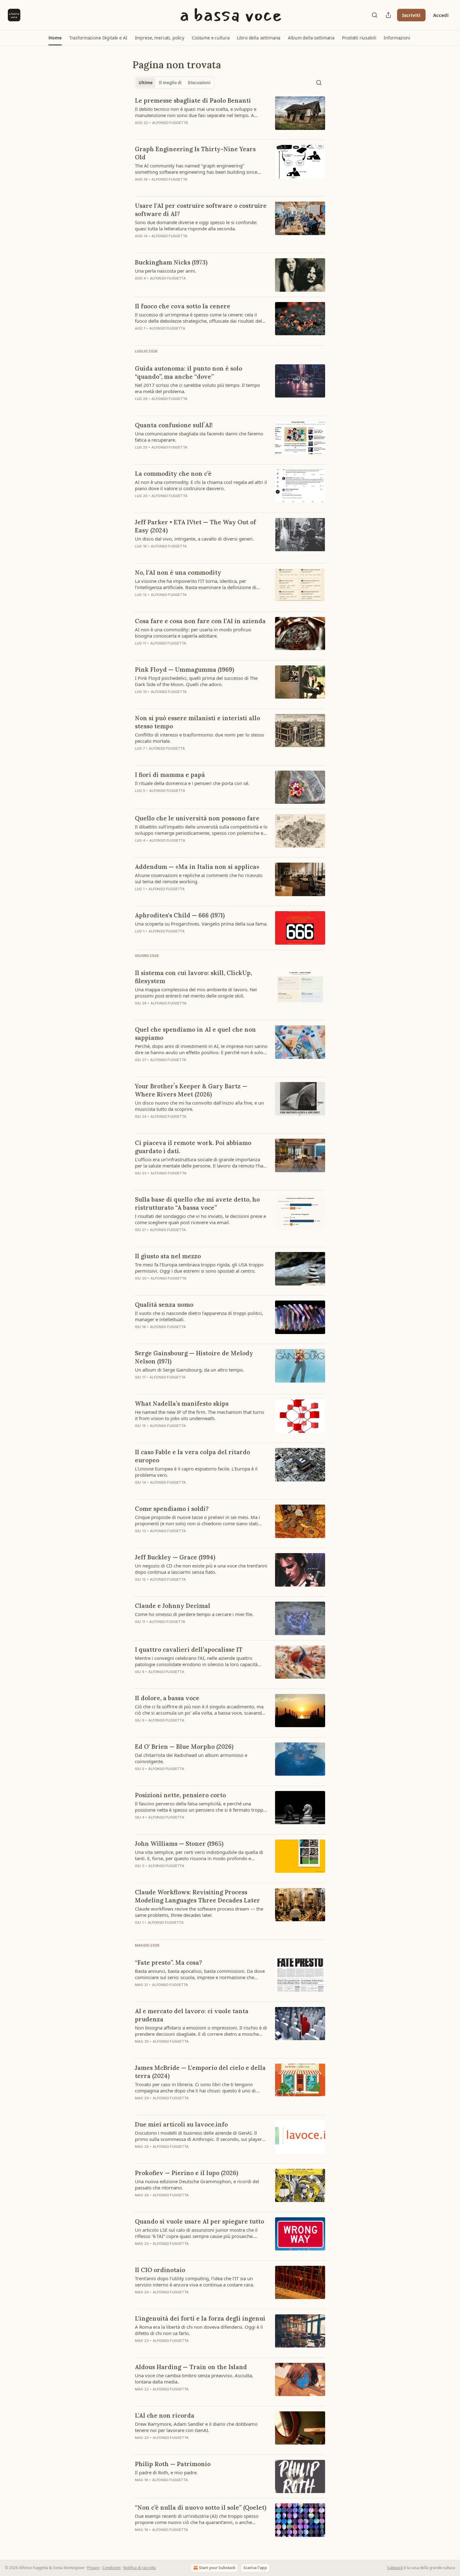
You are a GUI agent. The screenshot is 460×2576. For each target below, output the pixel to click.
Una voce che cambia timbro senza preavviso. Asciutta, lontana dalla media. (194, 2378)
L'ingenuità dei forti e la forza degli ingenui (200, 2318)
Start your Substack (217, 2568)
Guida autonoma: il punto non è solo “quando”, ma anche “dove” (189, 372)
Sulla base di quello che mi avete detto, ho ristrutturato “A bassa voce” (197, 1203)
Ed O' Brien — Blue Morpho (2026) (184, 1747)
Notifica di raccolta (140, 2568)
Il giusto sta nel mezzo (168, 1256)
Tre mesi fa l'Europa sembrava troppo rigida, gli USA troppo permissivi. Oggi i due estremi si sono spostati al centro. (199, 1268)
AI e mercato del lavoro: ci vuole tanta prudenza (192, 2015)
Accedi (441, 15)
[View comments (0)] (181, 939)
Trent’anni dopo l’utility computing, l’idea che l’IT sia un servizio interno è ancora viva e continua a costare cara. (194, 2281)
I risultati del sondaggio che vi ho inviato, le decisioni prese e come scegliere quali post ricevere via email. (200, 1219)
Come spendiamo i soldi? (172, 1509)
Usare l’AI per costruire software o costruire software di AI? (201, 210)
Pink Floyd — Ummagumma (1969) (184, 670)
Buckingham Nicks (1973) (171, 262)
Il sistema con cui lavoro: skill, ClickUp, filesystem (193, 977)
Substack (395, 2568)
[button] (55, 38)
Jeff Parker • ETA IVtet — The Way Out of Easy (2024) (195, 526)
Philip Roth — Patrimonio (173, 2464)
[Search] (375, 15)
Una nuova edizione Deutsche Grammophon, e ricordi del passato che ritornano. (197, 2184)
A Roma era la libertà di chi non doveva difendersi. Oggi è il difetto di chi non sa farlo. (199, 2330)
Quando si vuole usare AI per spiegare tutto (199, 2221)
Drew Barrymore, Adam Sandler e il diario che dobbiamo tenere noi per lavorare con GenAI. (196, 2427)
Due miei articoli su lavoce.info (181, 2124)
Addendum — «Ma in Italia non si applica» (197, 867)
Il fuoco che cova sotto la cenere (183, 306)
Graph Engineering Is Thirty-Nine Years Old (195, 153)
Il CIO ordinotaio (160, 2270)
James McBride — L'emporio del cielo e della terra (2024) (200, 2072)
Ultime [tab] (146, 83)
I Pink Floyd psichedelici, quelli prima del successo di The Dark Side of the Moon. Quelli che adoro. (196, 681)
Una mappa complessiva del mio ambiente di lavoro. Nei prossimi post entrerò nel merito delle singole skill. (196, 993)
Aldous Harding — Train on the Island (191, 2367)
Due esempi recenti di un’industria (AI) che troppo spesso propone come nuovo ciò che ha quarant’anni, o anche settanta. (197, 2519)
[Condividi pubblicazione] (388, 15)
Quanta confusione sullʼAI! (174, 425)
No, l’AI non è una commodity (178, 572)
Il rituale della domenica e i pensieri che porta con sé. (192, 783)
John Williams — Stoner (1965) (179, 1844)
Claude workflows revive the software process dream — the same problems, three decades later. (199, 1912)
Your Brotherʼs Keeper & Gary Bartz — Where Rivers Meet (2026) (191, 1090)
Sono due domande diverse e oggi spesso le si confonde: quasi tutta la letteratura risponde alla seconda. (196, 225)
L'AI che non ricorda (165, 2415)
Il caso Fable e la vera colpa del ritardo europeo (192, 1456)
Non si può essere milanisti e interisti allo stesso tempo (197, 722)
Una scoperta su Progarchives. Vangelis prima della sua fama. (201, 924)
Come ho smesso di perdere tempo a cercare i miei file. (194, 1614)
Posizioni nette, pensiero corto (180, 1795)
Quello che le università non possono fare (197, 818)
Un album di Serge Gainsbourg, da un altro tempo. (189, 1370)
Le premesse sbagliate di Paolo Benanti (193, 100)
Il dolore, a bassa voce (167, 1698)
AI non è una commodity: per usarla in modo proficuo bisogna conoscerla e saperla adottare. (193, 633)
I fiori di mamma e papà (170, 775)
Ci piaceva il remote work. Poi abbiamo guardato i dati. (193, 1147)
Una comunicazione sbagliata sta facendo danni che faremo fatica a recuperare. (199, 437)
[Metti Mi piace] (139, 939)
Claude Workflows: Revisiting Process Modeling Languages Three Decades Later (197, 1896)
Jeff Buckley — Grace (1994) (175, 1557)
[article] (230, 115)
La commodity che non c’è (173, 474)
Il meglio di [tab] (170, 83)
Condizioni (111, 2568)
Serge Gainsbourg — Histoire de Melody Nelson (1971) (194, 1357)
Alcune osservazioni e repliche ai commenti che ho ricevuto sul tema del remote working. (199, 878)
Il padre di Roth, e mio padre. (166, 2472)
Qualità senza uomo (164, 1305)
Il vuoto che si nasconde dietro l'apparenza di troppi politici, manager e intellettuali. (199, 1316)
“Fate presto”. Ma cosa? (169, 1963)
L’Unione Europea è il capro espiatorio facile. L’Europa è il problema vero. (196, 1472)
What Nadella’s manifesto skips (182, 1403)
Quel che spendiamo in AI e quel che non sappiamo (195, 1034)
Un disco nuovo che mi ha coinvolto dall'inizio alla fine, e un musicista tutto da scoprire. (199, 1106)
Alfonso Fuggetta (170, 123)
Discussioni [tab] (199, 83)
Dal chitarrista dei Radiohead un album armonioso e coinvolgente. (191, 1758)
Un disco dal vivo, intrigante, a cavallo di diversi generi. (194, 539)
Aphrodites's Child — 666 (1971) (180, 915)
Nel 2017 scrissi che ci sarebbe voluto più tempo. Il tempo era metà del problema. (197, 388)
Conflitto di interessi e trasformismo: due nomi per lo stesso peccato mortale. (199, 738)
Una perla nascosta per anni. (166, 271)
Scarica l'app (255, 2568)
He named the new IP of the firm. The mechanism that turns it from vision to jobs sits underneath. (199, 1415)
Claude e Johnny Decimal (173, 1606)
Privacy (93, 2568)
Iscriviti (411, 15)
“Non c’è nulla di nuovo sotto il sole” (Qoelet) (201, 2507)
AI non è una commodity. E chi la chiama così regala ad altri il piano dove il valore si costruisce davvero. (201, 485)
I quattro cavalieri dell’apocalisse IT (189, 1650)
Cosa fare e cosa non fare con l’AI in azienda (200, 621)
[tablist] (175, 83)
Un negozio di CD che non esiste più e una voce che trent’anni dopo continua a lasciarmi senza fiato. (201, 1569)
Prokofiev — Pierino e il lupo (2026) (187, 2173)
